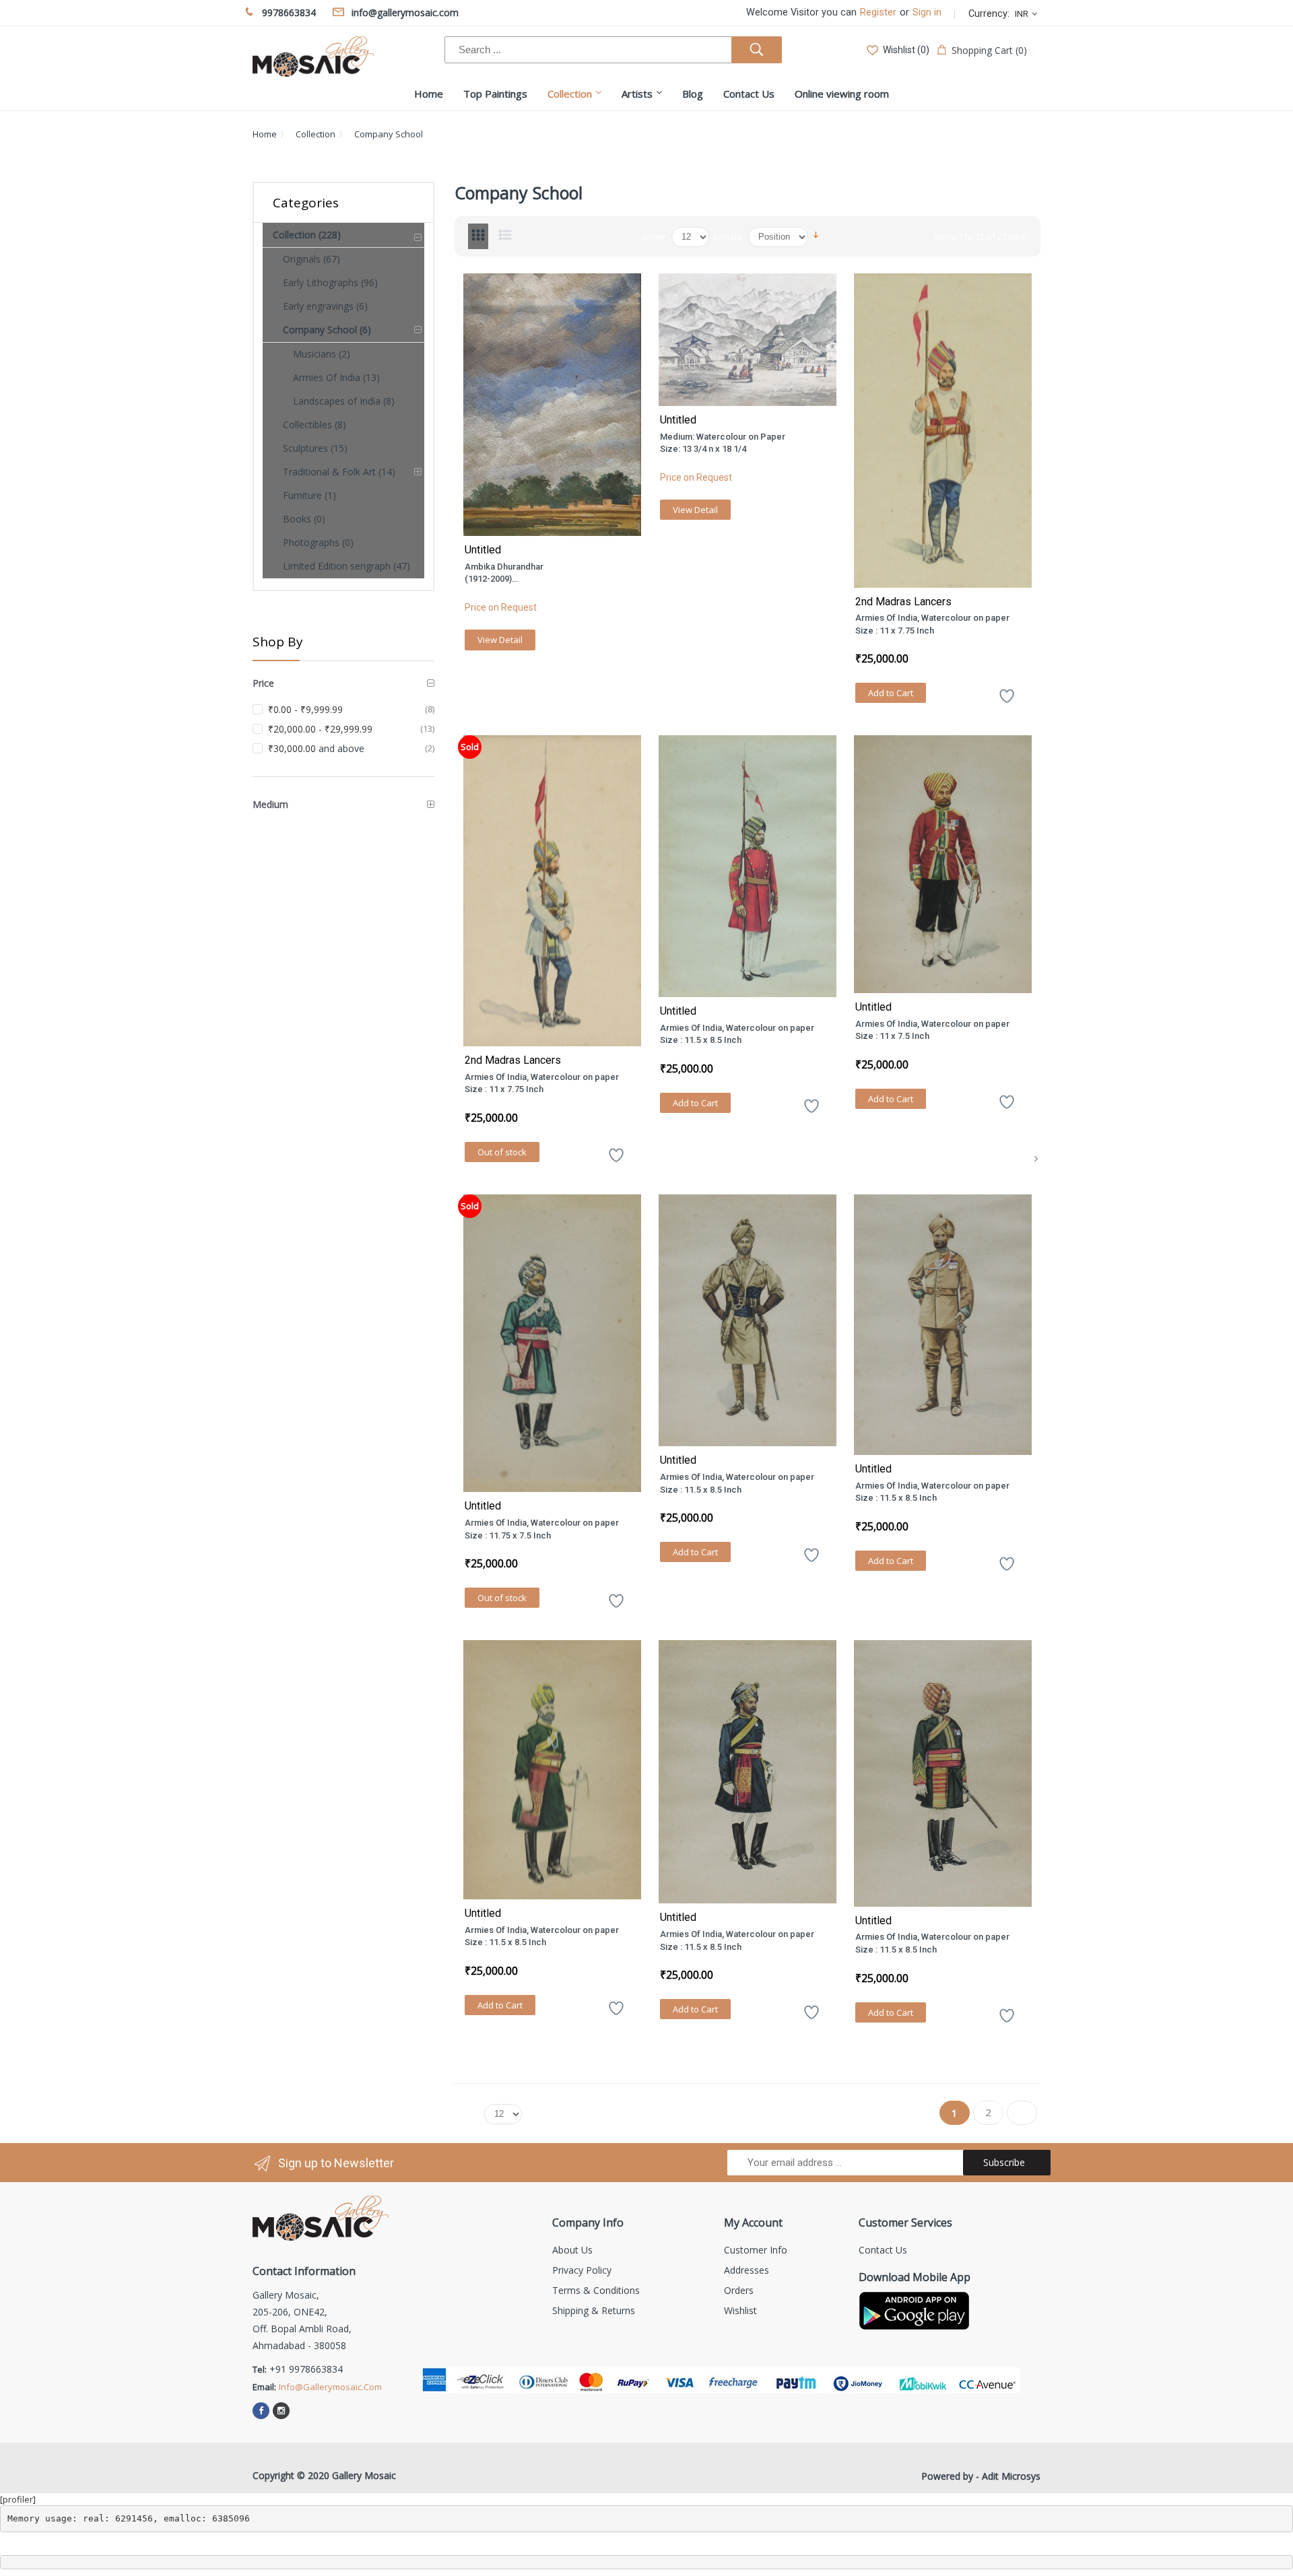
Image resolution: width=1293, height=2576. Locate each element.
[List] (505, 236)
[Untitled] (552, 405)
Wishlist (740, 2310)
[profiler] (18, 2499)
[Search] (757, 50)
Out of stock (502, 1152)
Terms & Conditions (596, 2290)
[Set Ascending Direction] (816, 234)
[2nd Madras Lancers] (943, 431)
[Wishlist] (1007, 701)
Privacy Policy (582, 2270)
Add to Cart (891, 693)
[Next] (1036, 1158)
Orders (739, 2290)
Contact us (883, 2250)
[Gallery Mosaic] (313, 57)
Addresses (747, 2270)
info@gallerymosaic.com (330, 2387)
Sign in (927, 12)
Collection (316, 134)
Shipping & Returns (594, 2310)
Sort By (727, 236)
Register (878, 12)
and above (316, 748)
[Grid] (478, 236)
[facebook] (261, 2411)
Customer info (756, 2250)
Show (653, 236)
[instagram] (281, 2411)
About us (572, 2250)
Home (265, 134)
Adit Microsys (1011, 2476)
